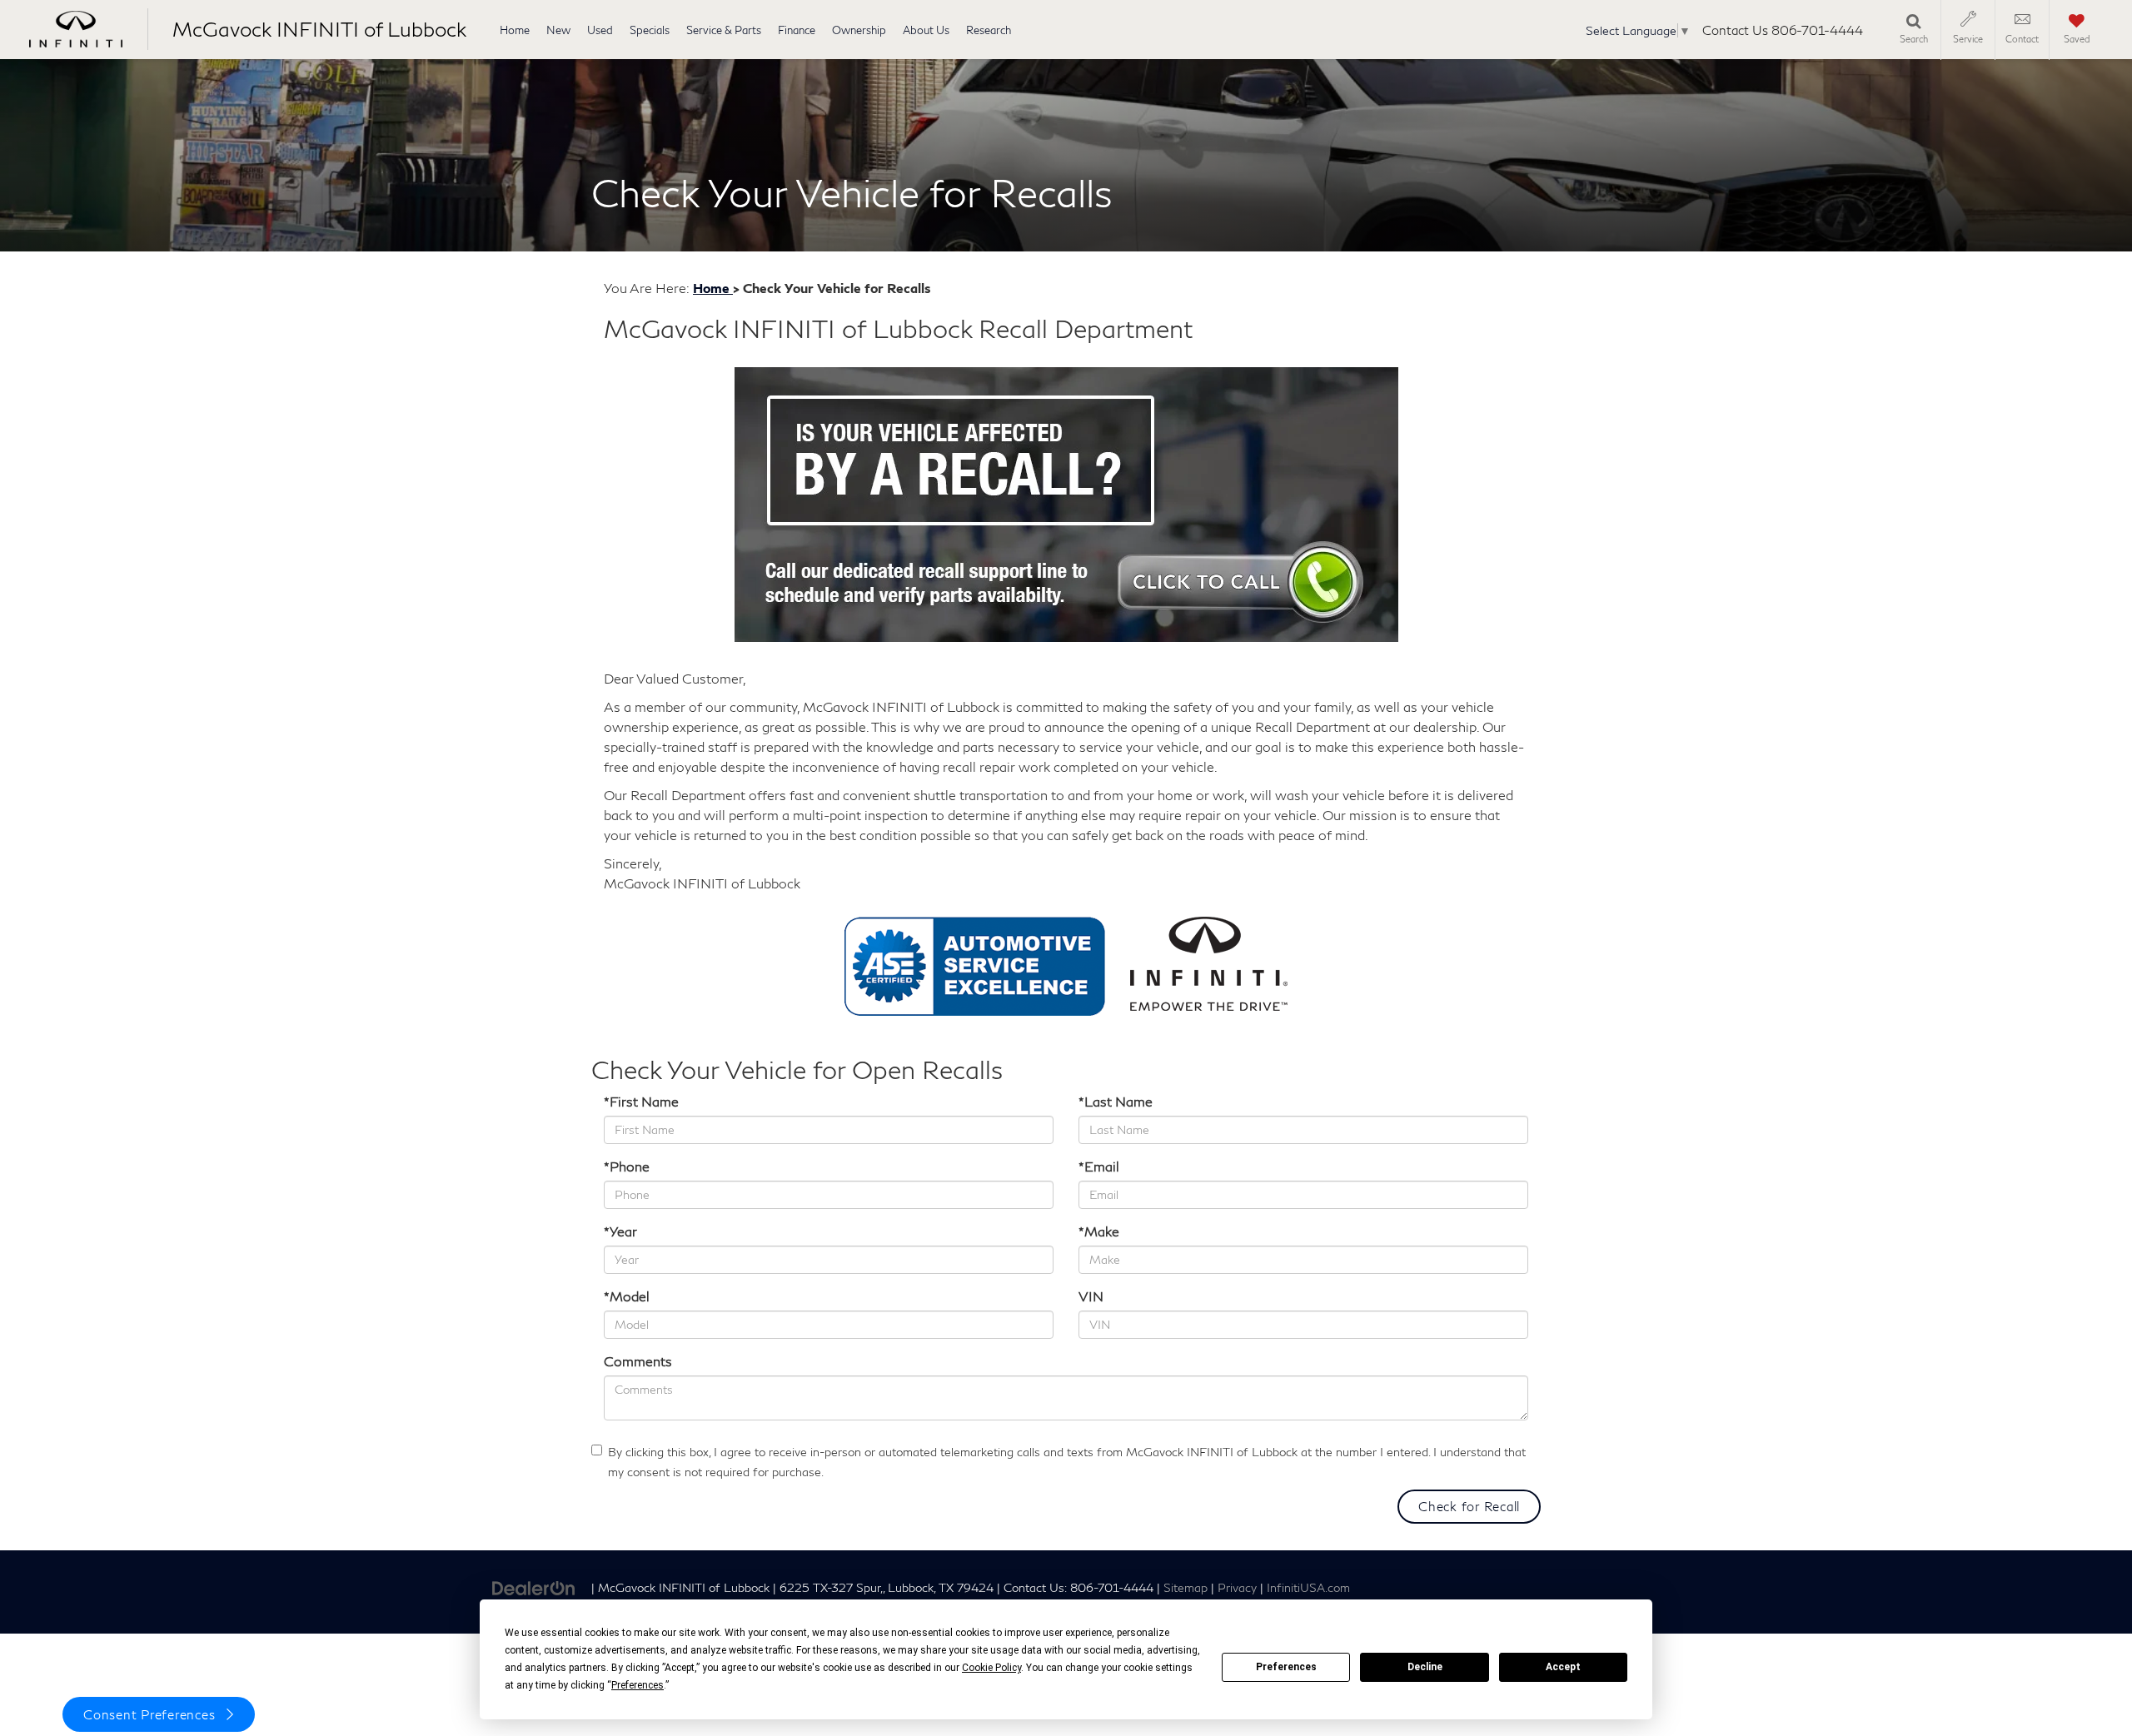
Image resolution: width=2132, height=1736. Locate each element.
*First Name (641, 1101)
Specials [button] (650, 30)
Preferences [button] (638, 1685)
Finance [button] (797, 30)
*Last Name (1116, 1101)
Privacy (1237, 1588)
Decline (1425, 1667)
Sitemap (1186, 1588)
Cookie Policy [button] (991, 1668)
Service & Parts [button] (724, 30)
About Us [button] (926, 30)
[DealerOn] (534, 1587)
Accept (1563, 1667)
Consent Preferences (149, 1714)
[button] (1261, 1596)
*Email (1099, 1166)
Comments (638, 1361)
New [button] (558, 30)
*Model (627, 1296)
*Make (1099, 1231)
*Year (620, 1231)
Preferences (1286, 1667)
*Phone (627, 1166)
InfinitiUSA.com (1308, 1588)
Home (515, 30)
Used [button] (600, 30)
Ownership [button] (859, 30)
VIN (1091, 1296)
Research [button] (989, 30)
